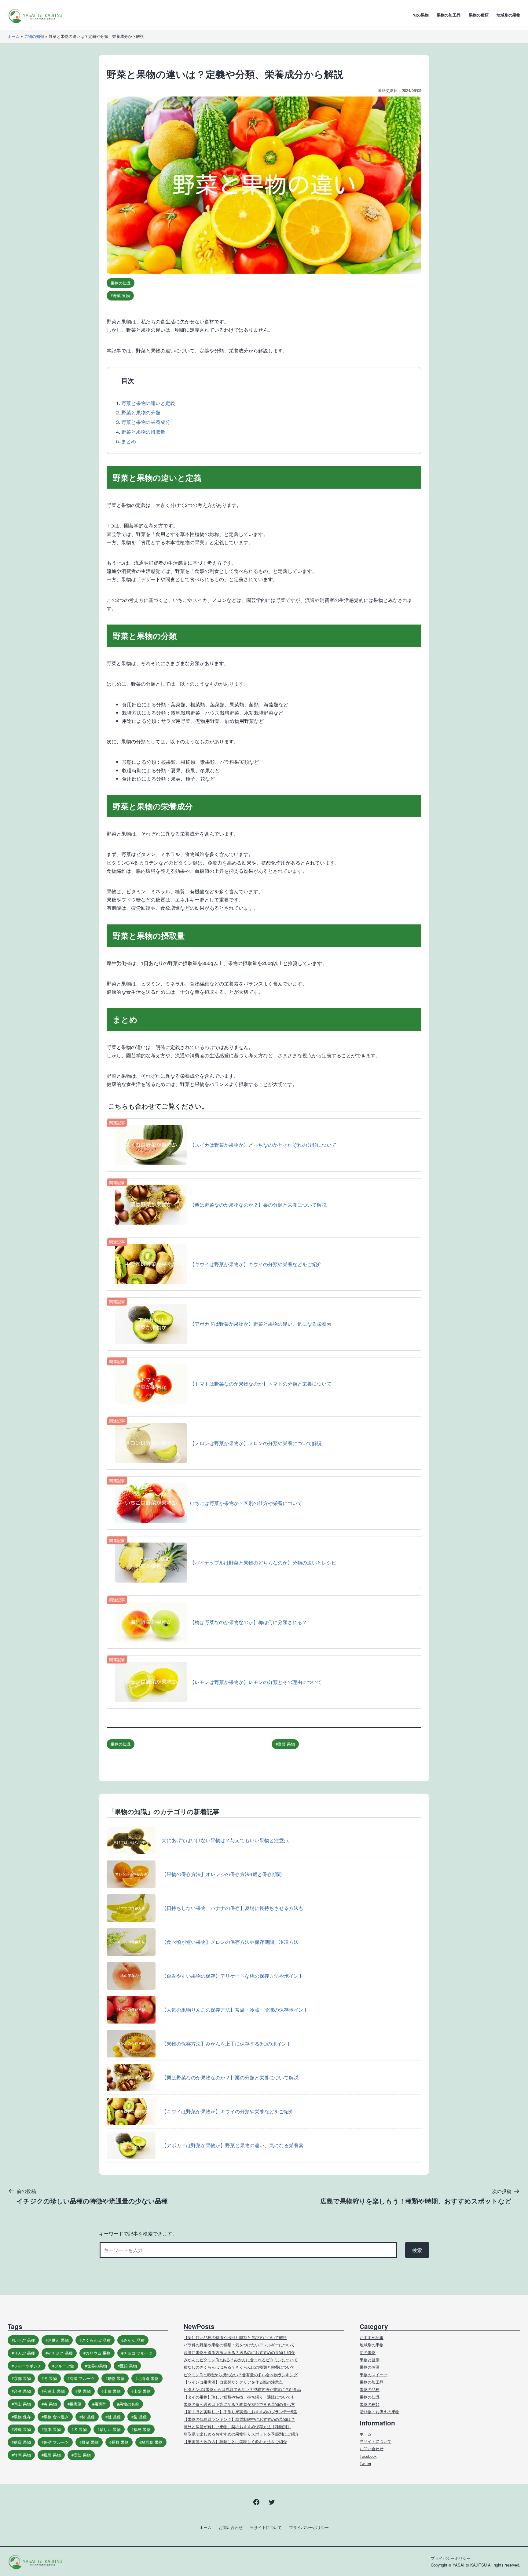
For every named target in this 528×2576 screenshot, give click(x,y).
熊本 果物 (52, 2429)
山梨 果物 (142, 2391)
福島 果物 (142, 2429)
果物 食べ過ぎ (56, 2417)
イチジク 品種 (60, 2353)
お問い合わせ (372, 2448)
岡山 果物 (22, 2404)
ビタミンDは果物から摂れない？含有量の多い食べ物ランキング (241, 2375)
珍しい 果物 (110, 2429)
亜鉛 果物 (128, 2366)
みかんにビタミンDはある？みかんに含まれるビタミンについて (241, 2360)
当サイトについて (376, 2441)
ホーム (14, 36)
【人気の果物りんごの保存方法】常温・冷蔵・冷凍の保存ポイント (235, 2010)
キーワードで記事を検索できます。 (138, 2234)
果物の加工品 (449, 15)
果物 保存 (22, 2417)
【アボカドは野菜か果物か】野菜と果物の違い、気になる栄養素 (233, 2145)
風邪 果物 (52, 2455)
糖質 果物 (22, 2442)
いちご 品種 (24, 2340)
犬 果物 (80, 2429)
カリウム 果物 (98, 2353)
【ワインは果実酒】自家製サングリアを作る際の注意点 (233, 2382)
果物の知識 (34, 36)
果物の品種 (370, 2389)
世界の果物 (97, 2366)
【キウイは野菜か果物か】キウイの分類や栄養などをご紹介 (228, 2111)
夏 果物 (84, 2391)
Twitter (365, 2463)
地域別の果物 (508, 15)
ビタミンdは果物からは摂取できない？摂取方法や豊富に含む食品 (242, 2389)
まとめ (129, 441)
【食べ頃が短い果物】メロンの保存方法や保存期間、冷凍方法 (230, 1942)
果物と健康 (370, 2360)
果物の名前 (129, 2404)
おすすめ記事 (372, 2337)
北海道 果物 (148, 2378)
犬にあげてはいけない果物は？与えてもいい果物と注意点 (225, 1840)
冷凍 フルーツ (82, 2378)
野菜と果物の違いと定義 (148, 403)
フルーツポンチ (28, 2366)
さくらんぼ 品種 (96, 2340)
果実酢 (100, 2404)
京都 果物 (22, 2378)
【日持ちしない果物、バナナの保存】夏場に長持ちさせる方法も (233, 1908)
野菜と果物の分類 (141, 412)
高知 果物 (82, 2455)
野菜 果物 (121, 295)
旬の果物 (421, 15)
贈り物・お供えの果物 (380, 2412)
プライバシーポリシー (309, 2527)
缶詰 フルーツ (56, 2442)
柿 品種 (88, 2417)
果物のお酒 (370, 2367)
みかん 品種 (134, 2340)
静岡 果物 (22, 2455)
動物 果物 (116, 2378)
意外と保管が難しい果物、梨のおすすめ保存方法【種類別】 (237, 2427)
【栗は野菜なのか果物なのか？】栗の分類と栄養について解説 (230, 2077)
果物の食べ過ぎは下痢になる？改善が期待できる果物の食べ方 (239, 2404)
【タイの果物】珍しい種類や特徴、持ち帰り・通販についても (239, 2397)
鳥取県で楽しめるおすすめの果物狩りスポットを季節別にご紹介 (241, 2434)
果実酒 (76, 2404)
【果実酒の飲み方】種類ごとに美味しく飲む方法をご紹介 (235, 2441)
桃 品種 (114, 2417)
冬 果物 (50, 2378)
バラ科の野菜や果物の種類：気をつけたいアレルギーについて (239, 2345)
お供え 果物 (58, 2340)
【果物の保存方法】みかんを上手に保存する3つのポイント (227, 2044)
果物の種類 (479, 15)
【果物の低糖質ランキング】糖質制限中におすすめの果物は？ (239, 2419)
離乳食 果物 (152, 2442)
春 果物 (50, 2404)
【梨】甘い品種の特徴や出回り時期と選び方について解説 (235, 2337)
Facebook (368, 2456)
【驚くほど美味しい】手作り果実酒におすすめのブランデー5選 (240, 2412)
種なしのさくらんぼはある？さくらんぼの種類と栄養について (239, 2367)
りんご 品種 (24, 2353)
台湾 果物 (22, 2391)
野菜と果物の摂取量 (143, 432)
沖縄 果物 (22, 2429)
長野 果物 (120, 2442)
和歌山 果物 (54, 2391)
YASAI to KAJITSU (470, 2565)
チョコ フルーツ (138, 2353)
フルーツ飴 (64, 2366)
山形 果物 (112, 2391)
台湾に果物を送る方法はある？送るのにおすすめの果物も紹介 (239, 2352)
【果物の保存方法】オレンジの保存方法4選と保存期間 (222, 1874)
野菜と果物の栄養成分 (146, 422)
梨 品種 (140, 2417)
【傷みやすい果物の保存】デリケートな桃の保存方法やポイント (233, 1976)
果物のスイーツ (374, 2375)
